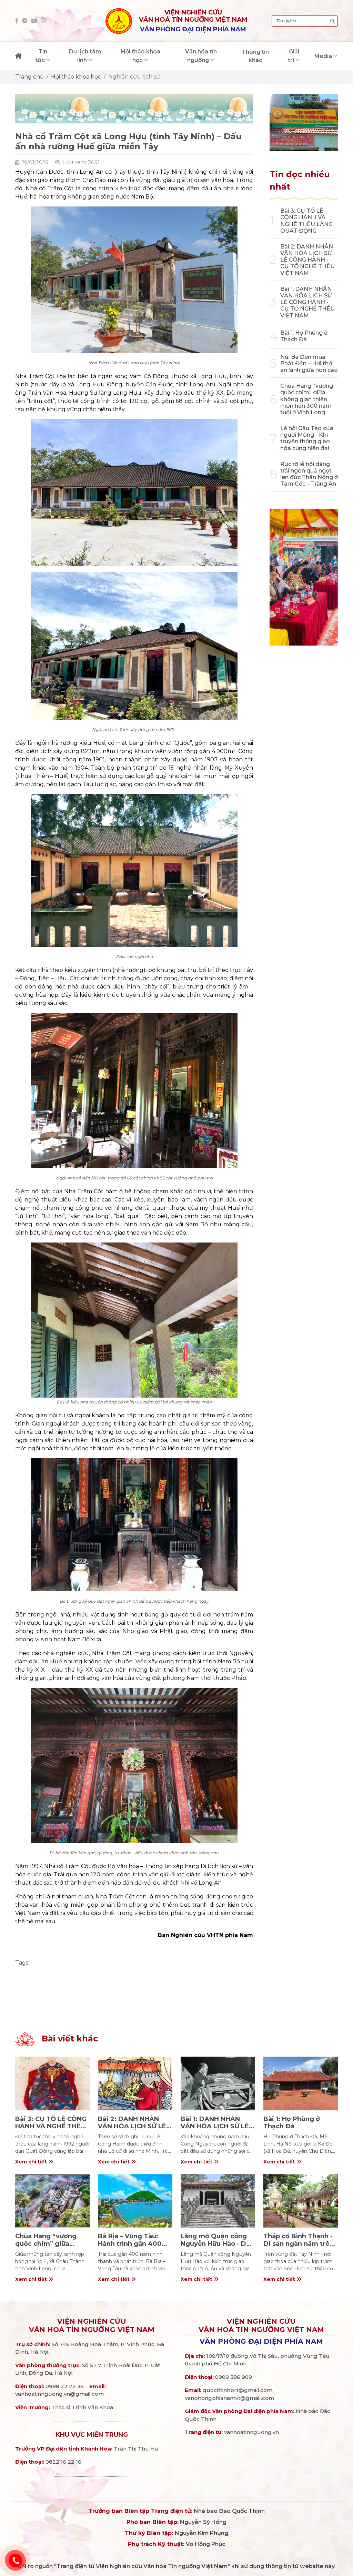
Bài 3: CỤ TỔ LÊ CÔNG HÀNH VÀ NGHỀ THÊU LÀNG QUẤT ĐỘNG (306, 221)
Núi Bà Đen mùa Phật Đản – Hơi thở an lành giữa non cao (309, 363)
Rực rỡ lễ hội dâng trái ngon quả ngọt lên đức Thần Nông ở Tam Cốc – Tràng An (309, 474)
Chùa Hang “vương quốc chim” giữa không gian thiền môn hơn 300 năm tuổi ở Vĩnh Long (307, 399)
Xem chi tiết (32, 2162)
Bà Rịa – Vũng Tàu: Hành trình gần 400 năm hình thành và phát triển (130, 2247)
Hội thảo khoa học (76, 77)
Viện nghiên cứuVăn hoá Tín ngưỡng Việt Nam (92, 2325)
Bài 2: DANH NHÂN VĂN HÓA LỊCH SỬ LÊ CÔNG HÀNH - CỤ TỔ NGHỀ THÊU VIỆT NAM (307, 260)
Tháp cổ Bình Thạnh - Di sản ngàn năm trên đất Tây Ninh (299, 2244)
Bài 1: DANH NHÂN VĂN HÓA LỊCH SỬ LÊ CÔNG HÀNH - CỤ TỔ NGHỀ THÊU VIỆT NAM (307, 302)
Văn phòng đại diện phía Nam (261, 2341)
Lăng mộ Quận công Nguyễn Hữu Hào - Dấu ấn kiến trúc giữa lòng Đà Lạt (217, 2247)
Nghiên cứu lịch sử (134, 77)
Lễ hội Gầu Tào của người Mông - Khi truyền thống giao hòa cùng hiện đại (307, 438)
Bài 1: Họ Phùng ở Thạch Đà (304, 336)
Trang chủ (29, 77)
